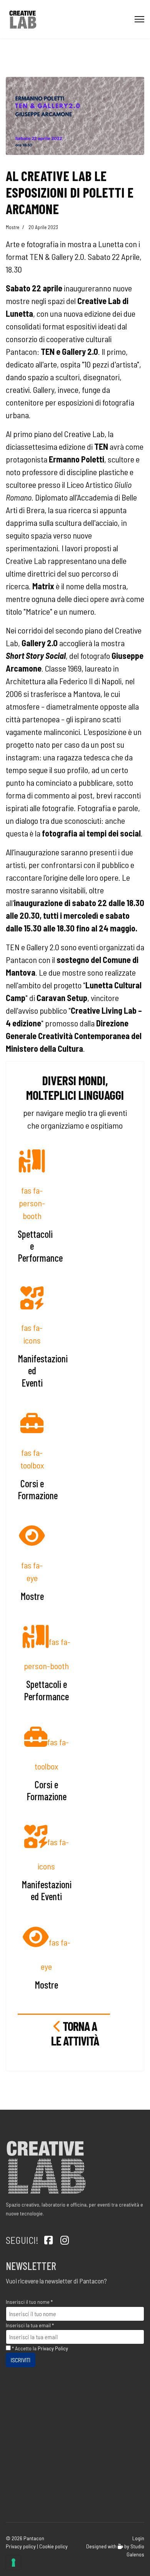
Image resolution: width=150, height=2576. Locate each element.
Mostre (12, 227)
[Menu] (139, 19)
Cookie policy (53, 2546)
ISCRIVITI (21, 2360)
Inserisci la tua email (30, 2325)
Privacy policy (21, 2546)
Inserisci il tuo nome (29, 2302)
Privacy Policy (53, 2348)
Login (138, 2538)
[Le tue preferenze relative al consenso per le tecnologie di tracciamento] (13, 2563)
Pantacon (34, 2538)
